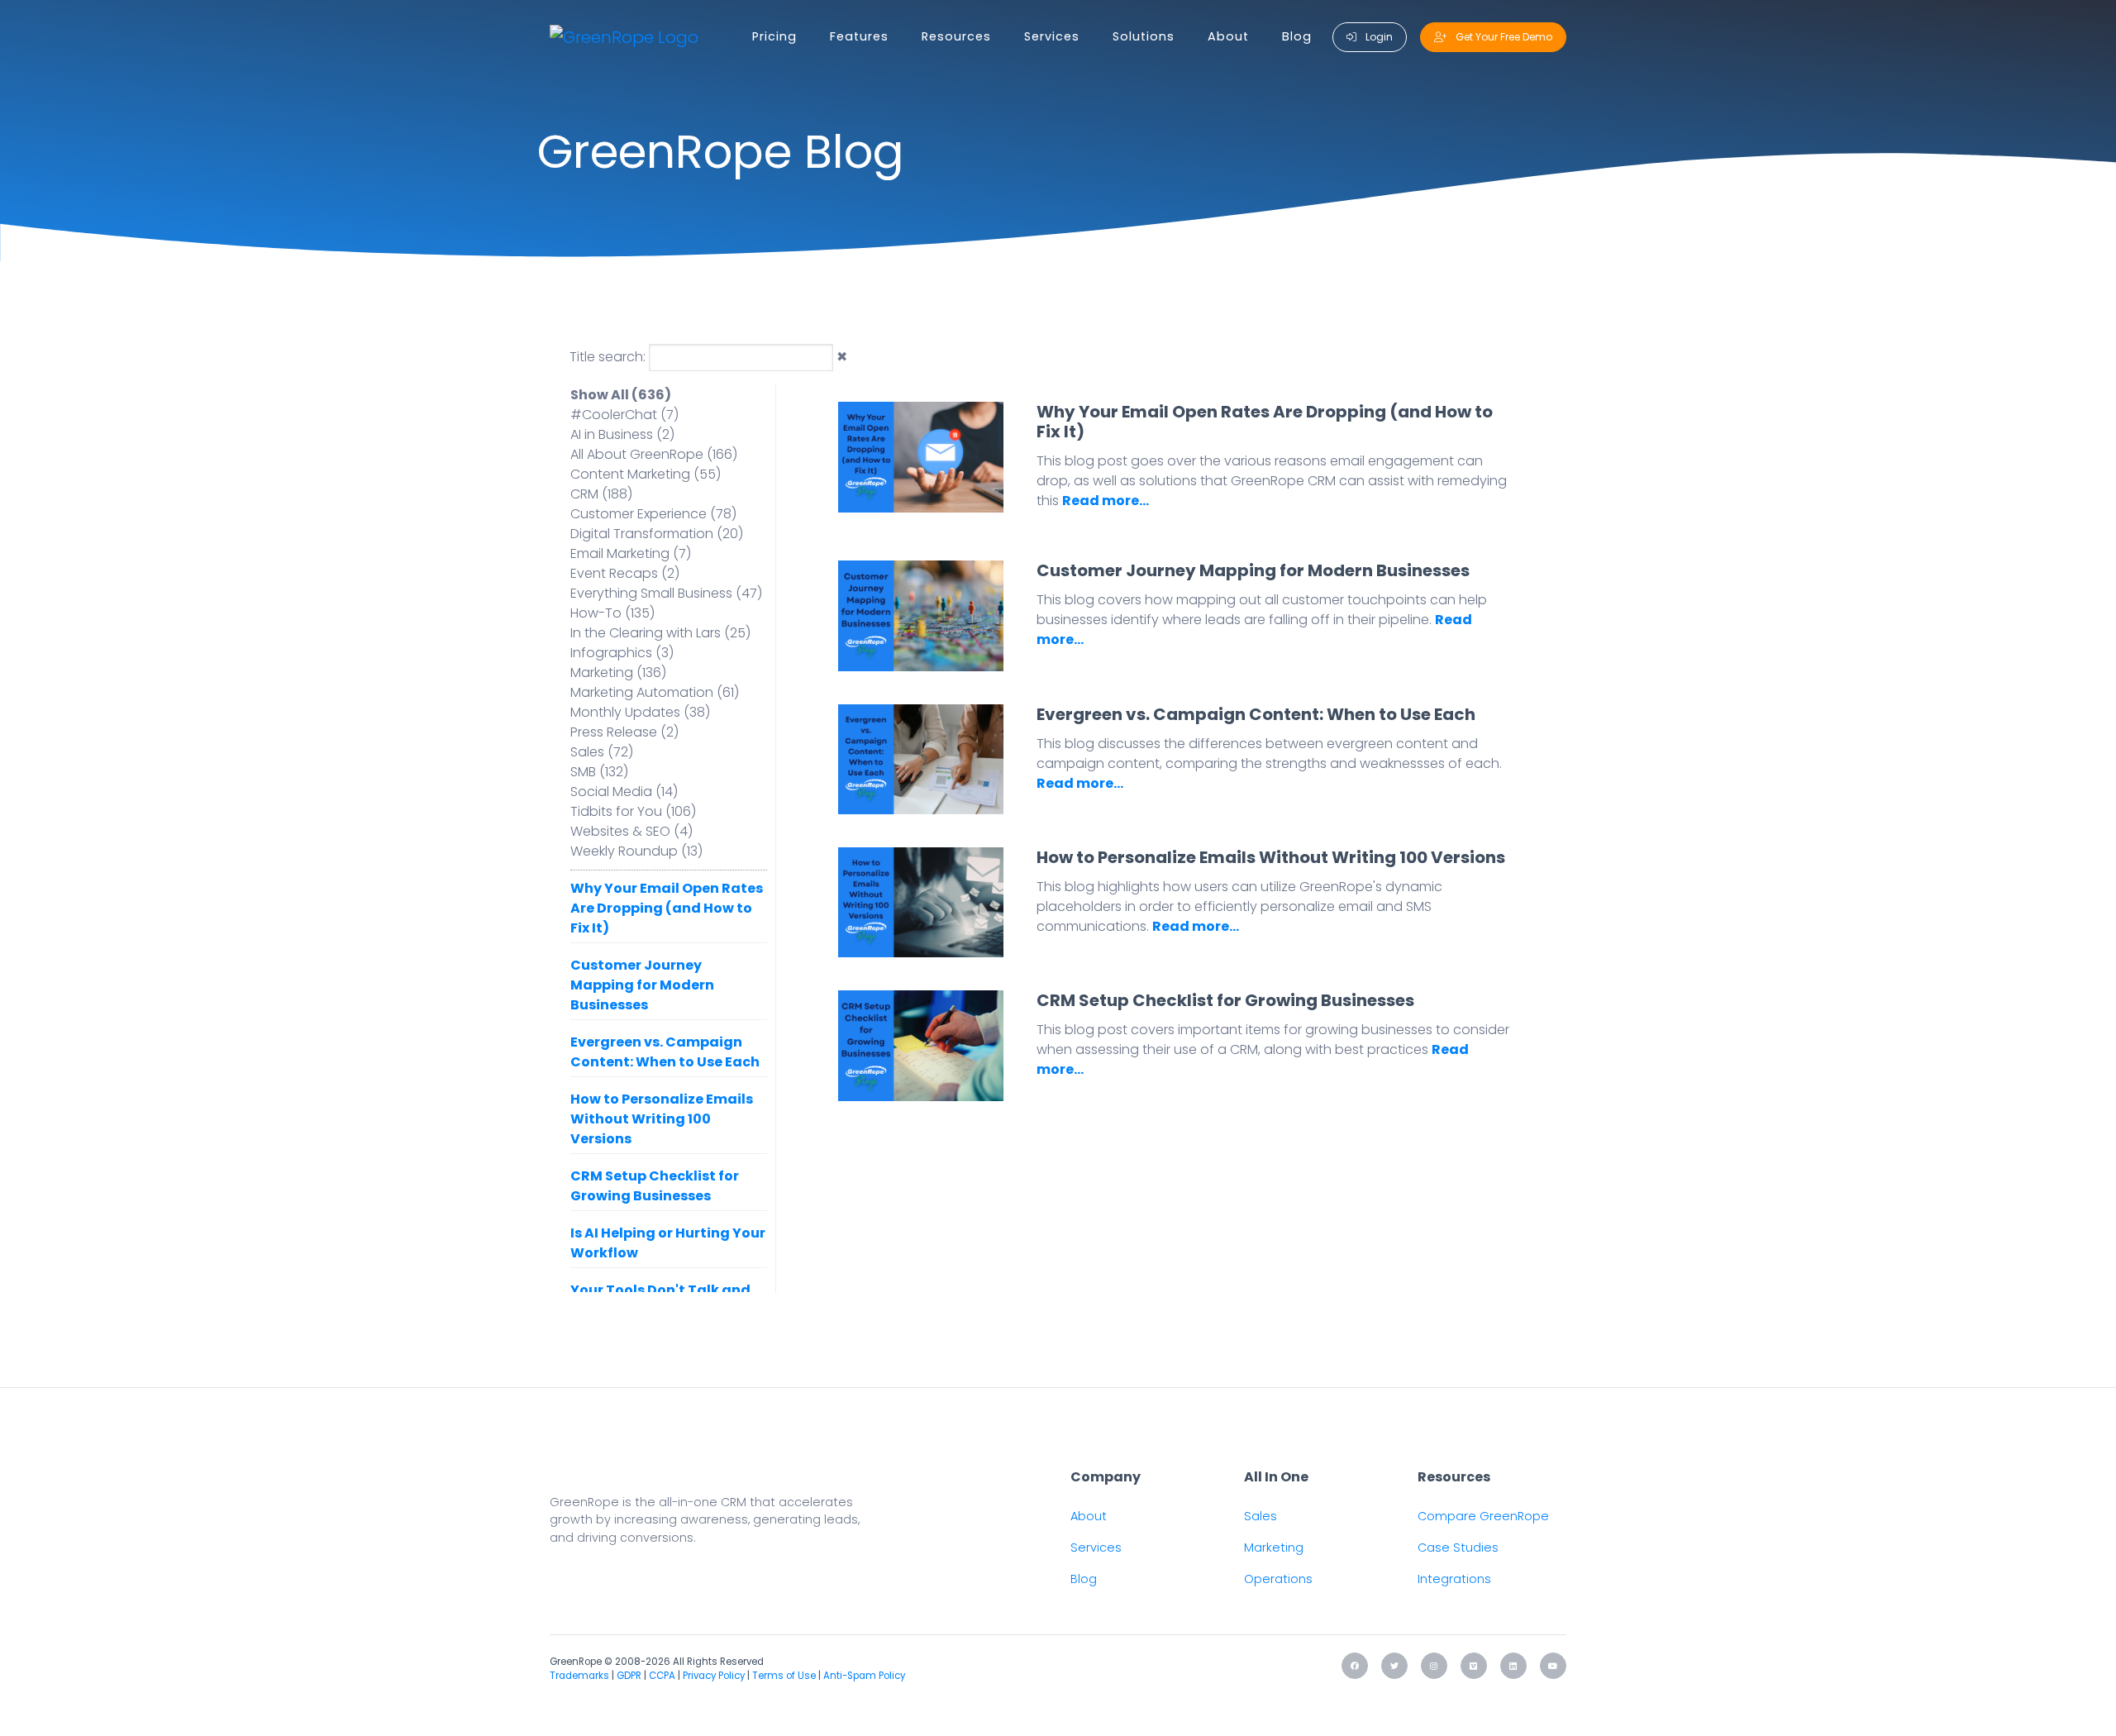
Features (859, 36)
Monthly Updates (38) (640, 712)
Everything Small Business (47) (666, 593)
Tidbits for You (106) (633, 811)
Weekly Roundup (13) (636, 851)
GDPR (629, 1676)
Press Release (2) (624, 732)
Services (1052, 36)
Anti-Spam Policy (864, 1676)
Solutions (1144, 36)
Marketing (1274, 1548)
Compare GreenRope (1483, 1516)
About (1228, 36)
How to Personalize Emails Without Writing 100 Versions (662, 1119)
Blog (1297, 36)
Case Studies (1458, 1548)
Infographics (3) (622, 653)
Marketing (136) (618, 672)
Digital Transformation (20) (657, 534)
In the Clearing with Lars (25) (660, 633)
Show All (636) (621, 395)
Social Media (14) (624, 792)
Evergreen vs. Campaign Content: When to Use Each (665, 1052)
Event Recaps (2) (625, 573)
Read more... (1106, 501)
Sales (1261, 1516)
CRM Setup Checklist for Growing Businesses (655, 1186)
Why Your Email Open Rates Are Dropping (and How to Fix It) (667, 908)
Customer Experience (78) (653, 514)
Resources (956, 36)
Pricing (774, 36)
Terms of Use (784, 1676)
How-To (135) (612, 613)
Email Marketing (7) (631, 553)
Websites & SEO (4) (631, 831)
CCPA (662, 1676)
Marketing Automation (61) (655, 692)
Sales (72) (602, 752)
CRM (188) (601, 494)
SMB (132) (599, 772)
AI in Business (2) (622, 434)
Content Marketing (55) (646, 474)
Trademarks (579, 1676)
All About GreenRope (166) (654, 454)
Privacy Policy (714, 1676)
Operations (1278, 1579)
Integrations (1454, 1579)
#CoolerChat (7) (624, 415)
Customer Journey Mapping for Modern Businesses (642, 985)
